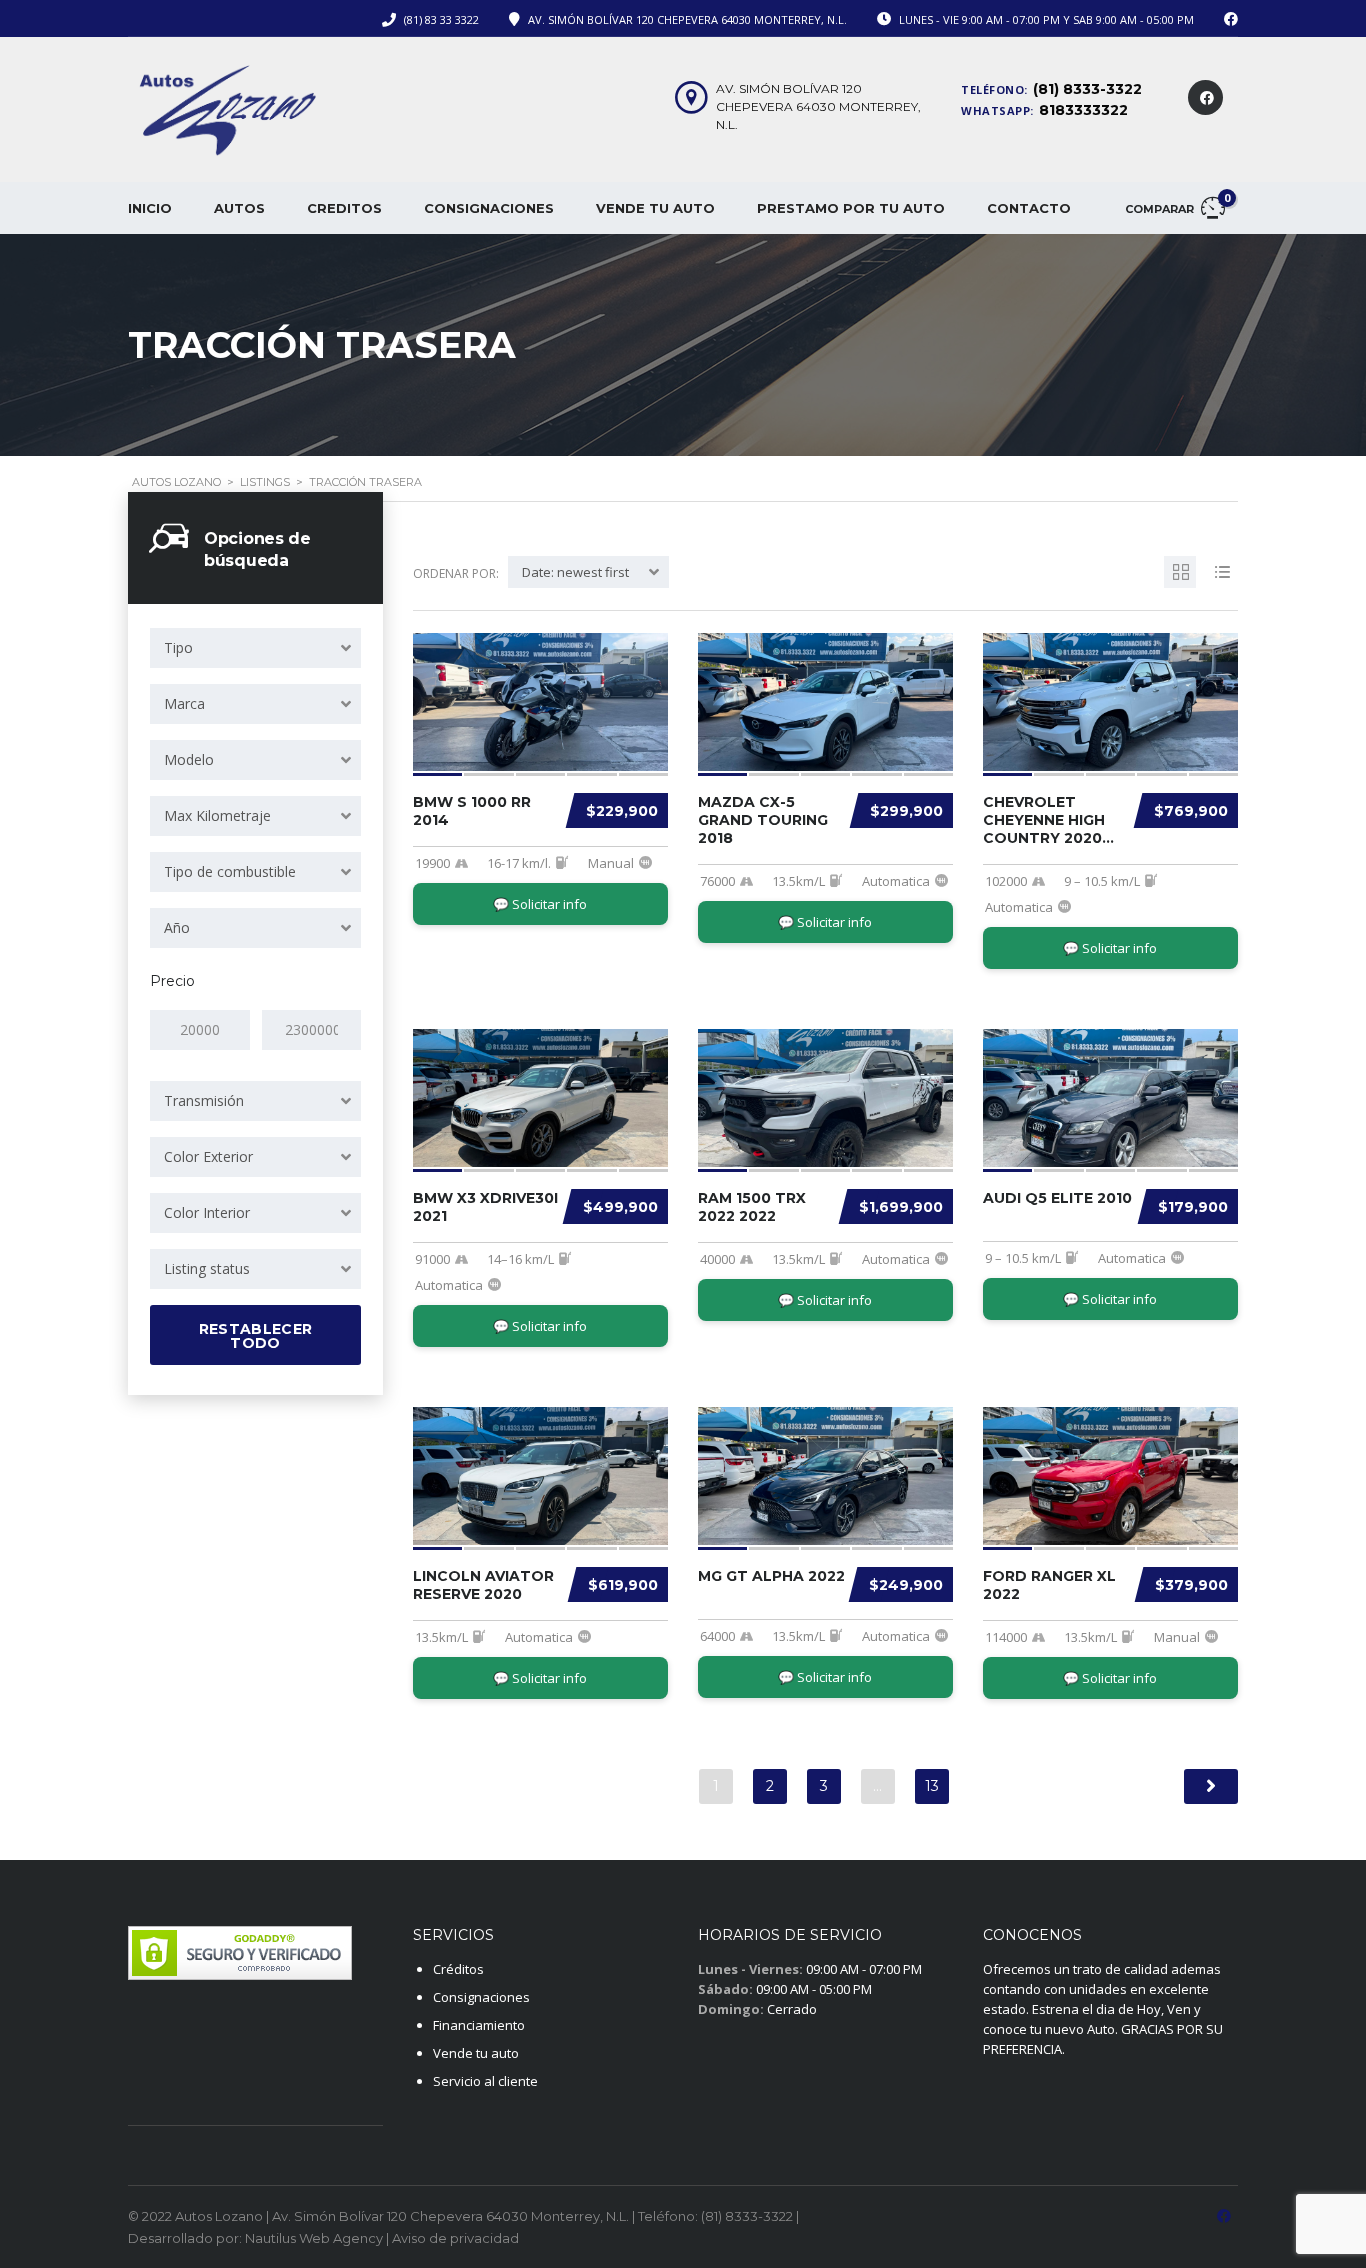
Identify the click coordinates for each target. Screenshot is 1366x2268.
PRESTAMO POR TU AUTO (851, 208)
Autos (239, 208)
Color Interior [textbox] (207, 1212)
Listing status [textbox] (207, 1268)
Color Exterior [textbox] (208, 1156)
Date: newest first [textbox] (575, 572)
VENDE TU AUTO (655, 208)
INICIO (150, 208)
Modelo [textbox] (189, 759)
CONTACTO (1029, 208)
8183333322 (1083, 110)
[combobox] (255, 648)
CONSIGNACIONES (489, 208)
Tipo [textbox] (178, 647)
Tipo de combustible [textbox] (230, 871)
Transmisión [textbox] (204, 1100)
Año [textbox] (177, 927)
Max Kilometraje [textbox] (217, 815)
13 (932, 1786)
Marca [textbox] (184, 703)
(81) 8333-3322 (1087, 89)
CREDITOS (344, 208)
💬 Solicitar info (540, 904)
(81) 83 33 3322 (441, 19)
